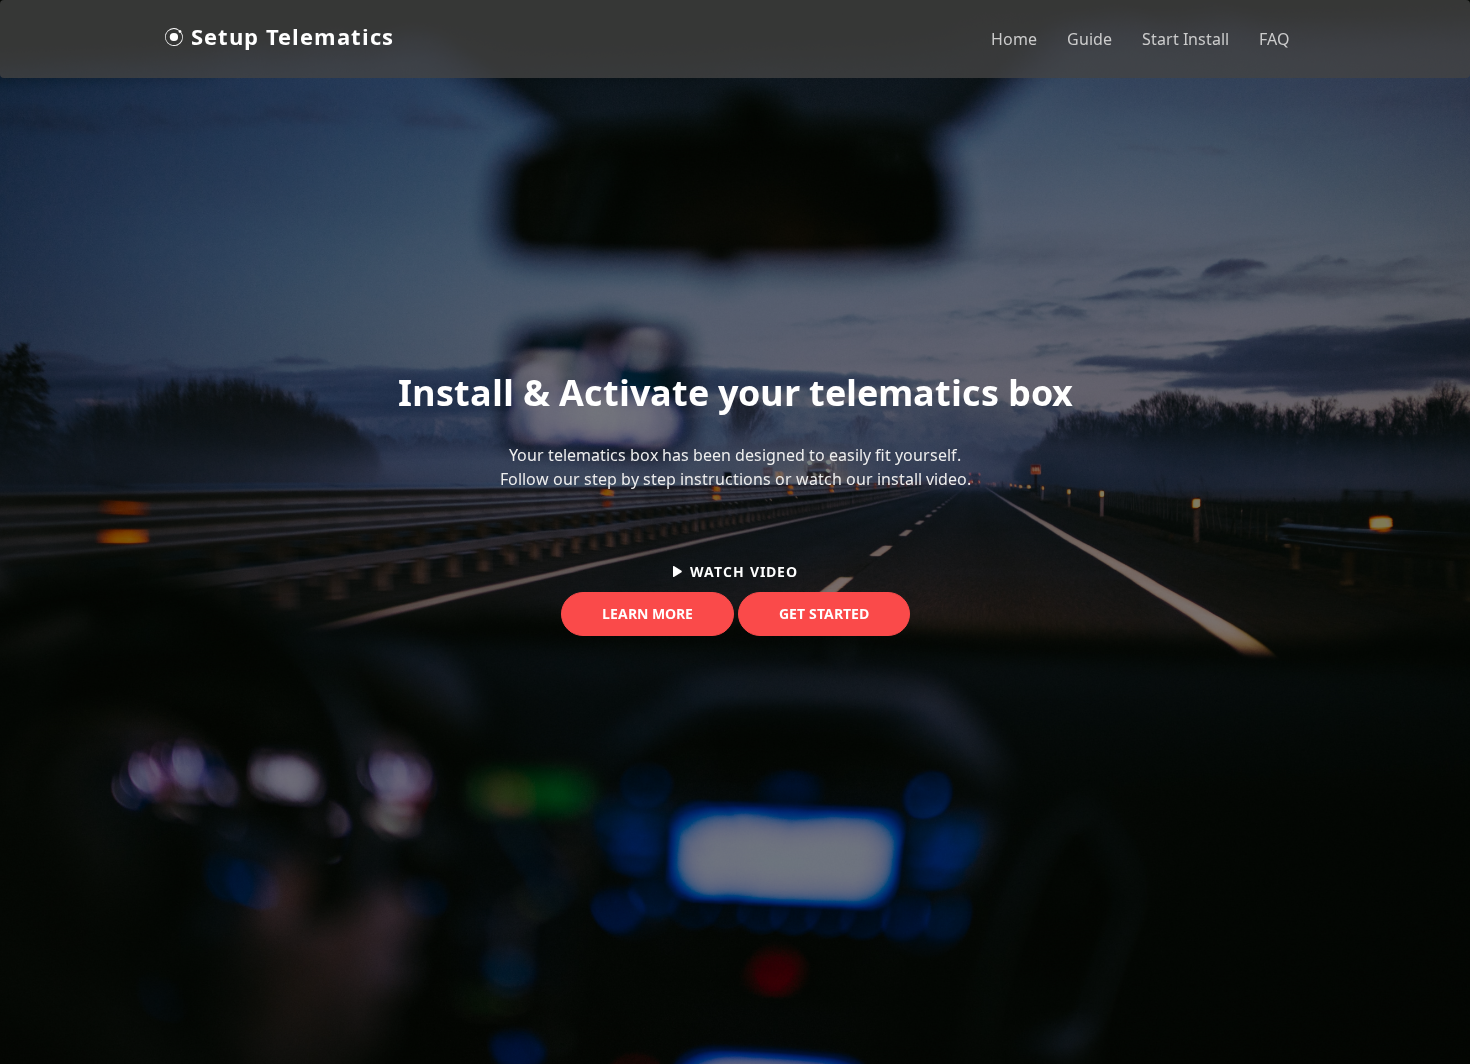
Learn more (647, 613)
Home (1014, 39)
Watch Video (744, 571)
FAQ (1274, 39)
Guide (1089, 39)
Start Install (1185, 39)
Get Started (824, 613)
